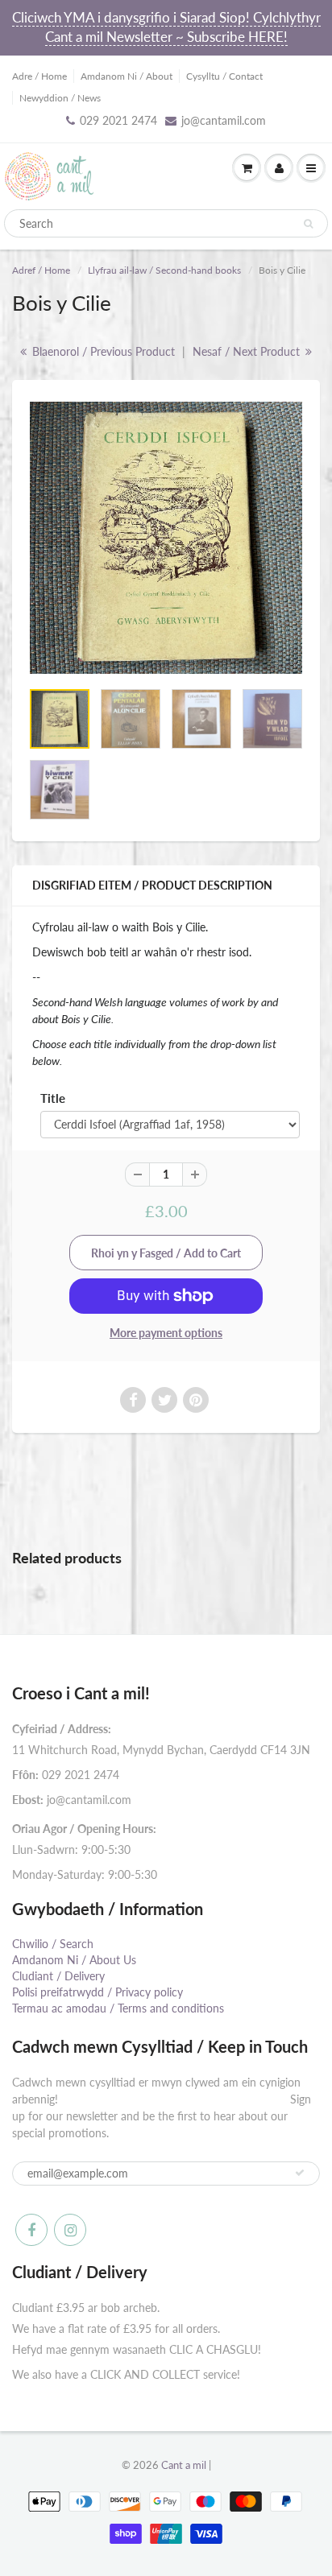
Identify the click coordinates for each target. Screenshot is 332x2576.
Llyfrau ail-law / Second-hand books (164, 270)
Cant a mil (184, 2465)
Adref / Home (41, 270)
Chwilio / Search (53, 1944)
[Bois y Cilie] (166, 538)
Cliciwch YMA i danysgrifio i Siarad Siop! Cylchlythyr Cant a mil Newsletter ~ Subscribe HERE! (166, 27)
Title (53, 1098)
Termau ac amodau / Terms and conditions (118, 2008)
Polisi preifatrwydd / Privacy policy (98, 1992)
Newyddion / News (60, 98)
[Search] (308, 224)
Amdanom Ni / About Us (74, 1960)
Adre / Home (39, 76)
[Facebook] (31, 2230)
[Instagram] (70, 2230)
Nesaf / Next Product (248, 351)
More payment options (166, 1333)
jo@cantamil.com (224, 120)
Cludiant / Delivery (58, 1976)
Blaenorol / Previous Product (102, 351)
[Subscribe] (300, 2173)
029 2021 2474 (118, 120)
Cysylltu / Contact (224, 76)
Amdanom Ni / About (127, 76)
